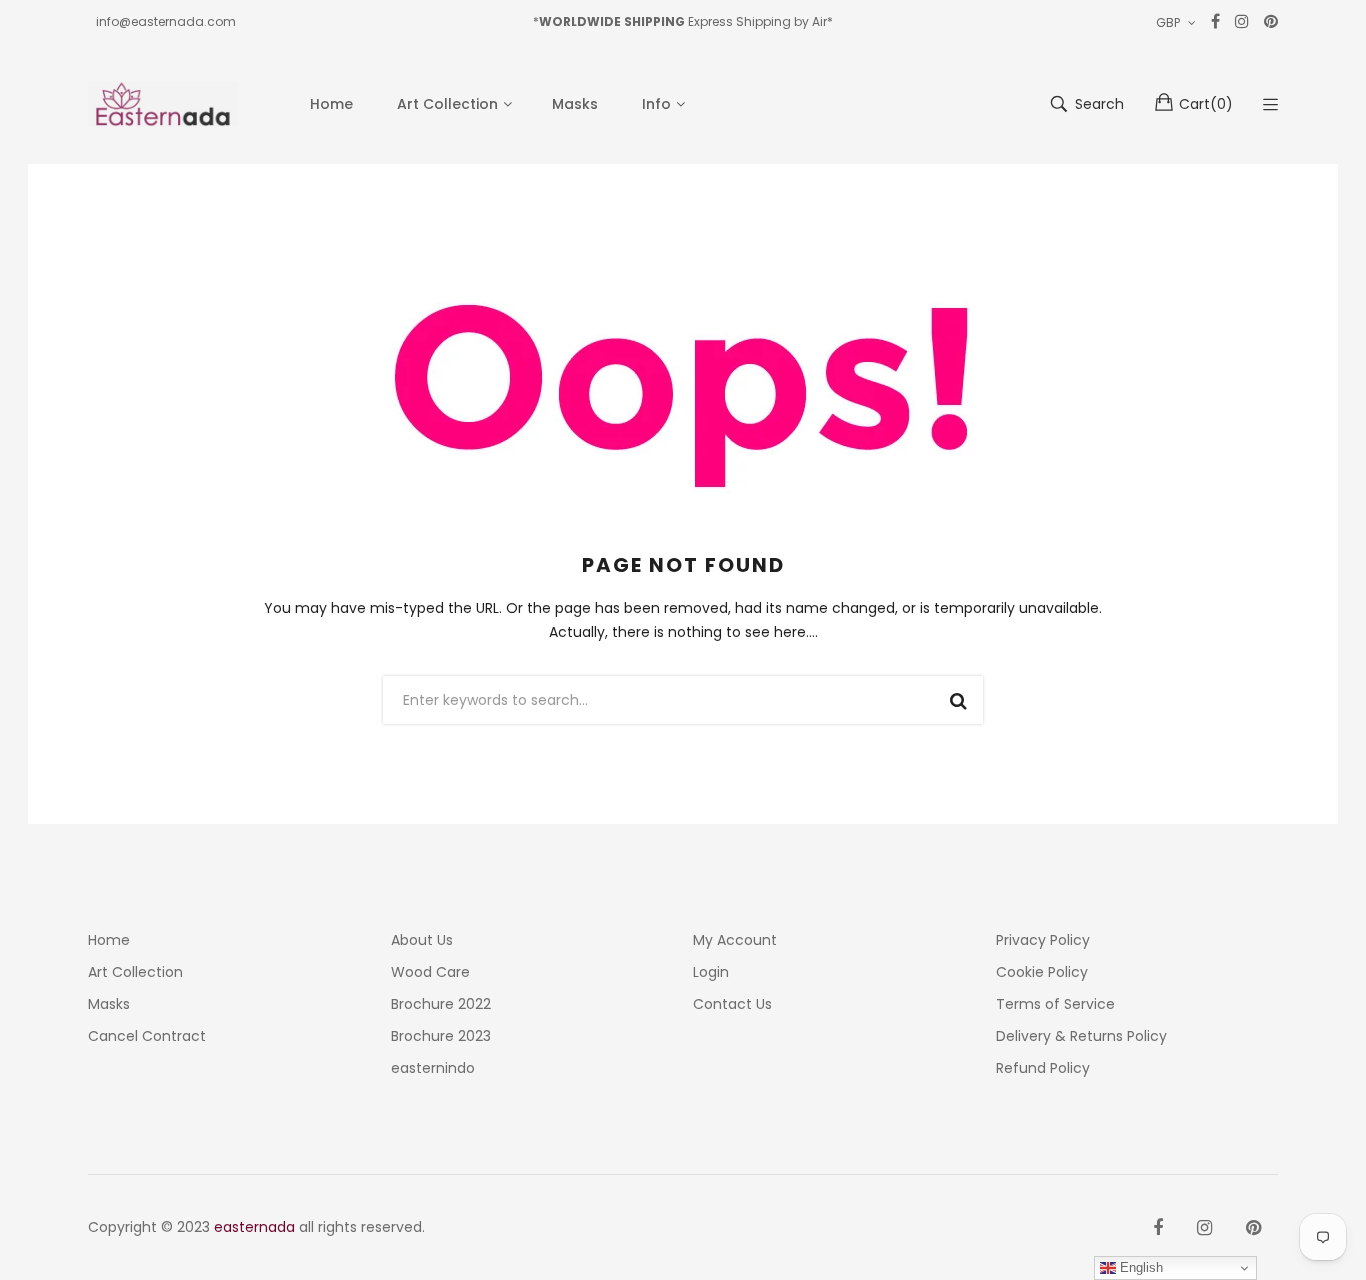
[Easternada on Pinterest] (1253, 1228)
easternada (254, 1227)
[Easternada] (163, 104)
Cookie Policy (1042, 972)
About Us (422, 940)
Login (711, 972)
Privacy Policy (1043, 940)
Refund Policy (1043, 1068)
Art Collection (135, 972)
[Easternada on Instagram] (1204, 1228)
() (1206, 104)
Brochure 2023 (441, 1036)
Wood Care (430, 972)
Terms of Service (1055, 1004)
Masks (109, 1004)
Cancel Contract (147, 1036)
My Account (735, 940)
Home (109, 940)
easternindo (433, 1068)
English (1139, 1267)
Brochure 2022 (441, 1004)
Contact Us (732, 1004)
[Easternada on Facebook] (1158, 1228)
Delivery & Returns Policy (1081, 1036)
